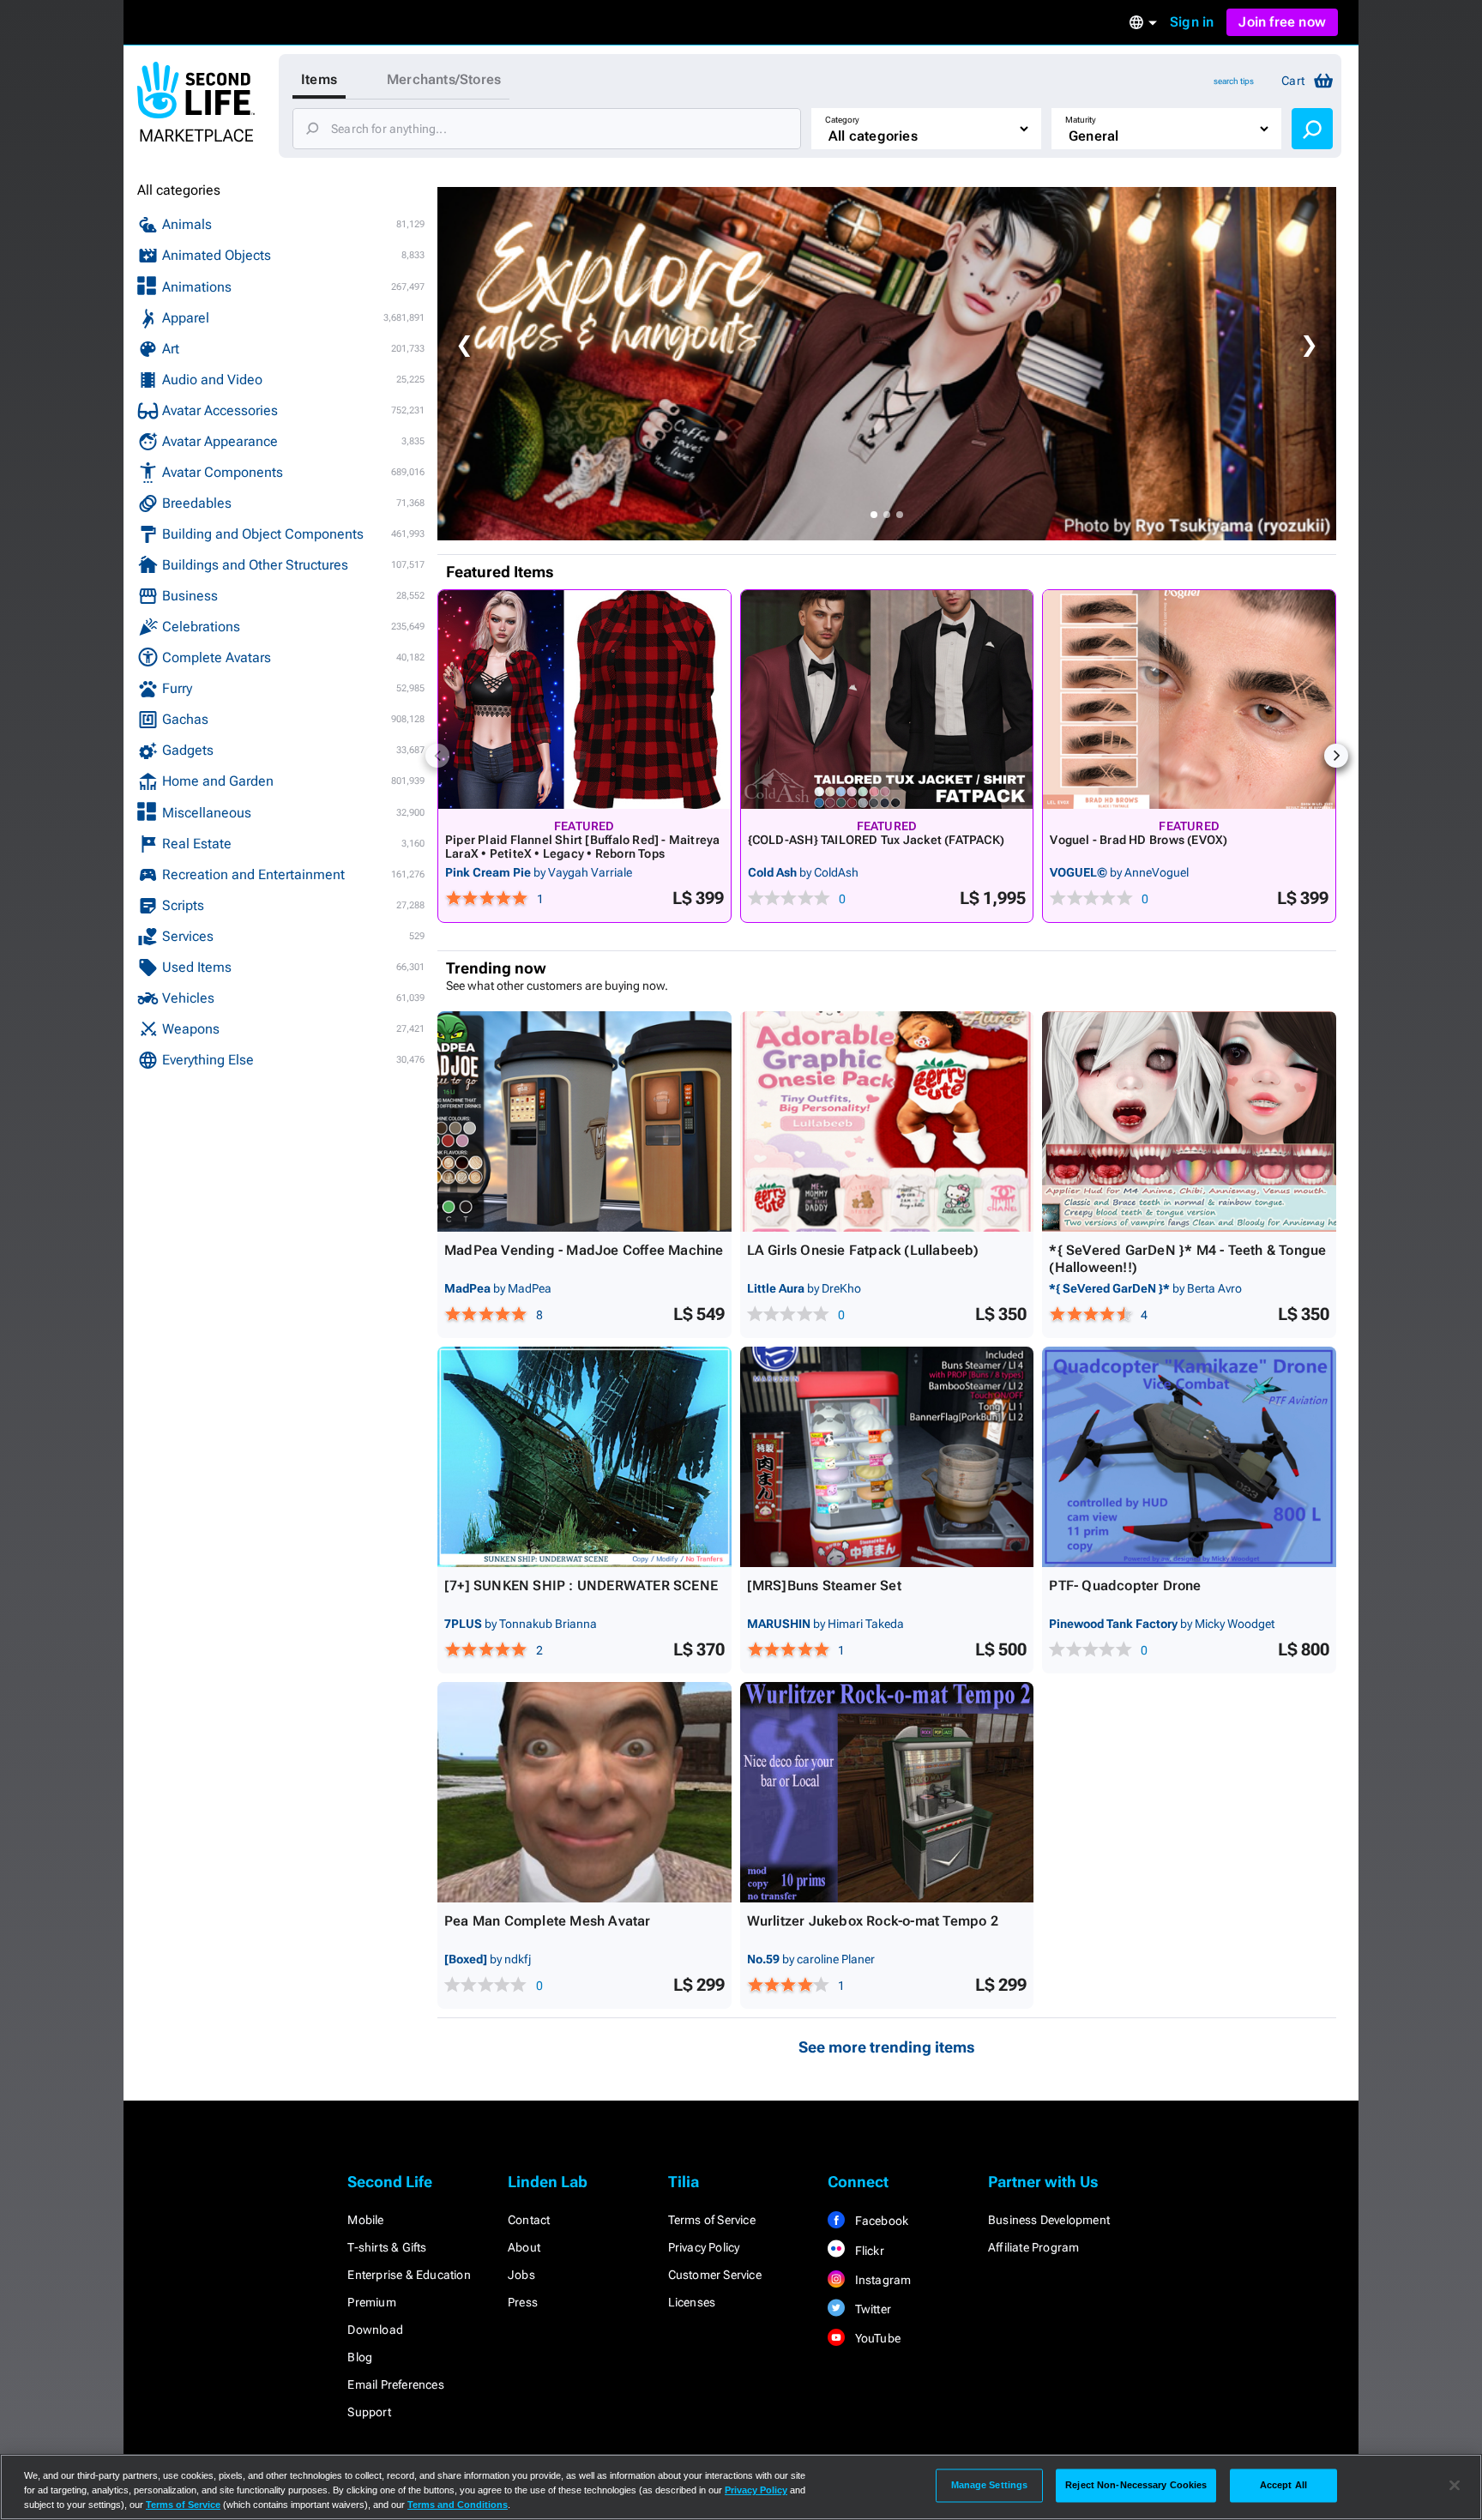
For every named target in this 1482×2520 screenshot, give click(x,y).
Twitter (871, 2309)
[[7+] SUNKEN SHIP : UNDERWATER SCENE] (584, 1457)
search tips (1234, 81)
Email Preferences (395, 2384)
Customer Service (715, 2275)
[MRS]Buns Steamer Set (824, 1586)
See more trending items (887, 2047)
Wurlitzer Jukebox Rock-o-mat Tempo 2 (873, 1921)
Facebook (880, 2221)
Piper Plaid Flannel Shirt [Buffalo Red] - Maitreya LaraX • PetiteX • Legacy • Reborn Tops (583, 847)
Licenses (692, 2302)
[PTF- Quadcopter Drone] (1189, 1457)
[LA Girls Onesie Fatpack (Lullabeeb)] (887, 1121)
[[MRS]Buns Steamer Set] (887, 1457)
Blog (360, 2357)
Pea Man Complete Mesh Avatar (548, 1921)
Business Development (1049, 2220)
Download (375, 2330)
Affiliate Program (1033, 2247)
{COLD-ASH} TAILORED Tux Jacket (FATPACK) (876, 840)
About (524, 2247)
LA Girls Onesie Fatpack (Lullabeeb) (863, 1250)
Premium (371, 2302)
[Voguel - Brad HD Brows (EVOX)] (1189, 699)
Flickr (868, 2251)
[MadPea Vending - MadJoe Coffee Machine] (584, 1121)
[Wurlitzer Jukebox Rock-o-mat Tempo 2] (887, 1792)
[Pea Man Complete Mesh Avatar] (584, 1792)
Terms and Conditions (458, 2505)
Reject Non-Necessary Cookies (1136, 2485)
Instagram (881, 2280)
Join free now (1282, 22)
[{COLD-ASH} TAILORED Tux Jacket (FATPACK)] (887, 699)
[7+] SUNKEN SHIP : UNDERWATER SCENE (581, 1586)
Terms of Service (712, 2220)
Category (842, 120)
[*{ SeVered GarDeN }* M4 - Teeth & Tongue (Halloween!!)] (1189, 1121)
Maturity (1081, 120)
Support (369, 2412)
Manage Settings (990, 2485)
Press (523, 2302)
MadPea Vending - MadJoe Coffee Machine (584, 1250)
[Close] (1455, 2486)
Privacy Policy (704, 2247)
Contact (529, 2220)
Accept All (1283, 2485)
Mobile (365, 2220)
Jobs (521, 2275)
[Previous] (437, 756)
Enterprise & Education (409, 2275)
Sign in (1192, 22)
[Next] (1336, 756)
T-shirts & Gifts (387, 2247)
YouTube (876, 2338)
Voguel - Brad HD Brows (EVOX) (1139, 840)
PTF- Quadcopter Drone (1125, 1586)
